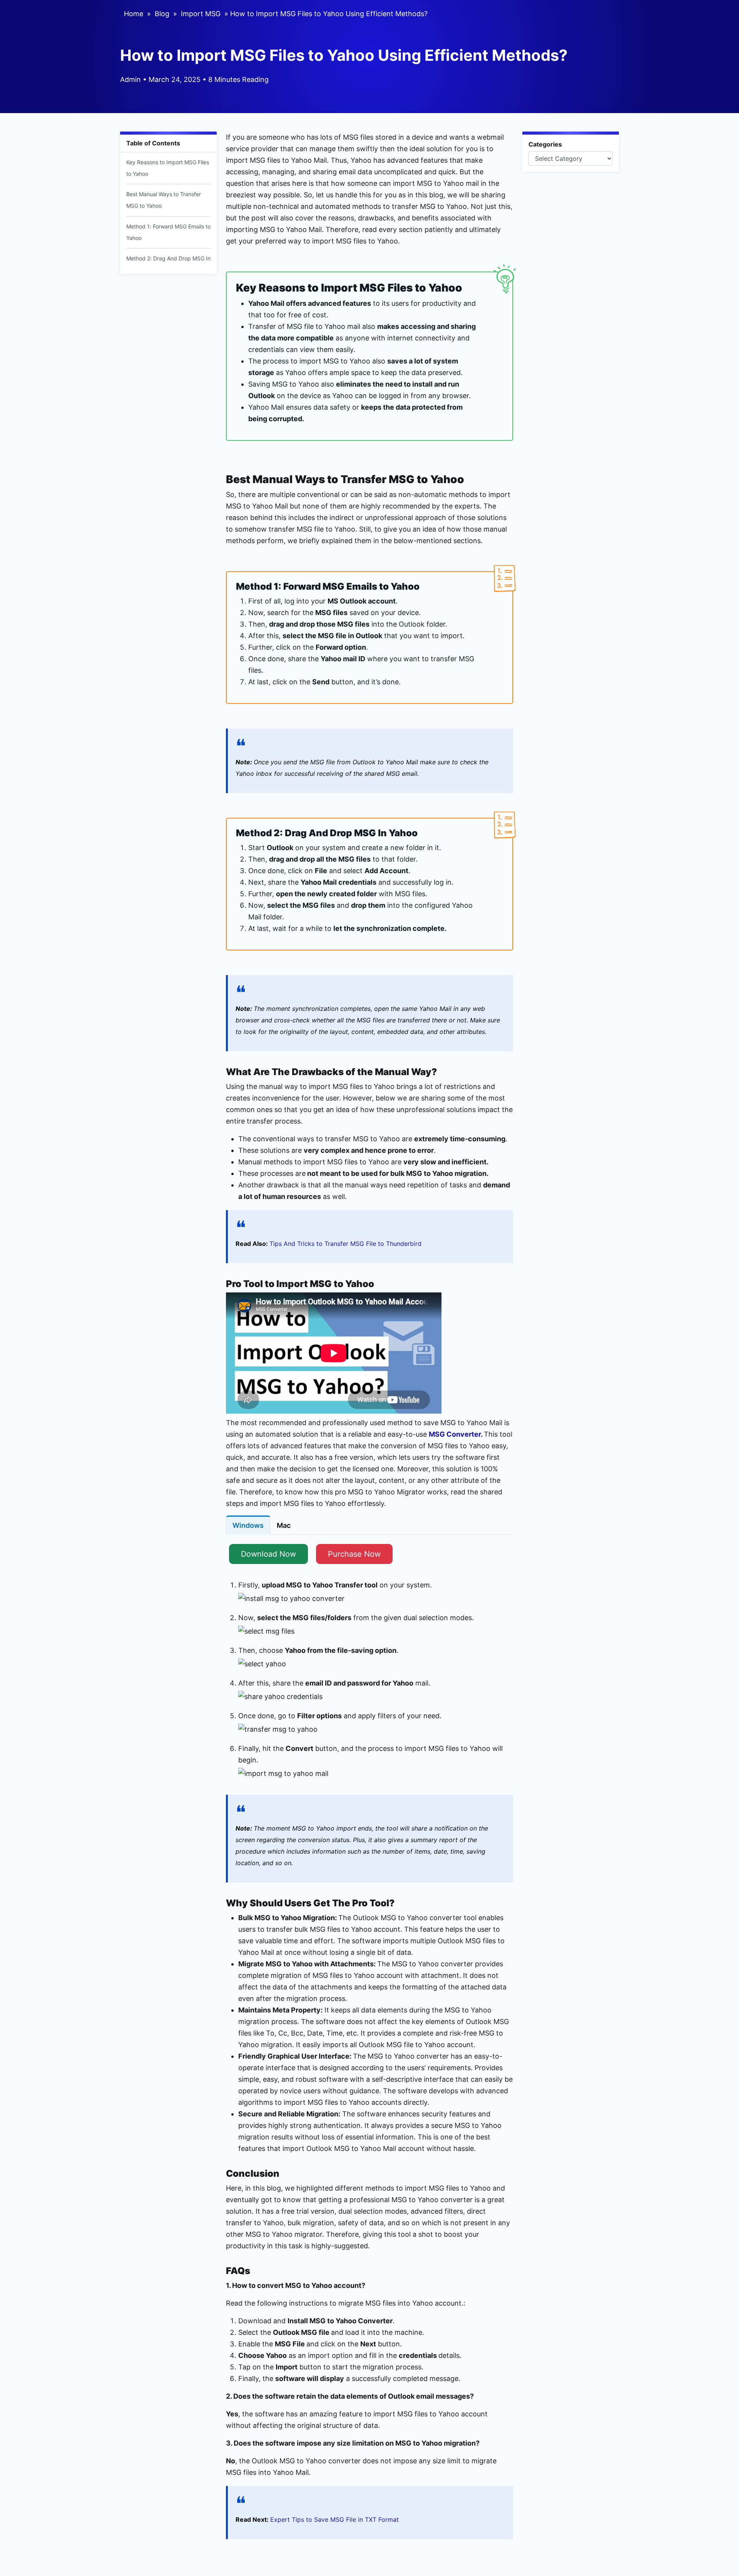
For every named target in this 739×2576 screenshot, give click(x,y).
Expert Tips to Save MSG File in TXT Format (334, 2519)
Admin (130, 79)
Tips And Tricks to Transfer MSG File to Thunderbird (345, 1244)
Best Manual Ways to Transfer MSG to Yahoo (164, 200)
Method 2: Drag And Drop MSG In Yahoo (168, 264)
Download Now (268, 1554)
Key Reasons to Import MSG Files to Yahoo (168, 168)
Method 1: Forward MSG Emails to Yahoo (168, 232)
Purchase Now (354, 1554)
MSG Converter (455, 1434)
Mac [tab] (284, 1525)
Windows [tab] (248, 1525)
